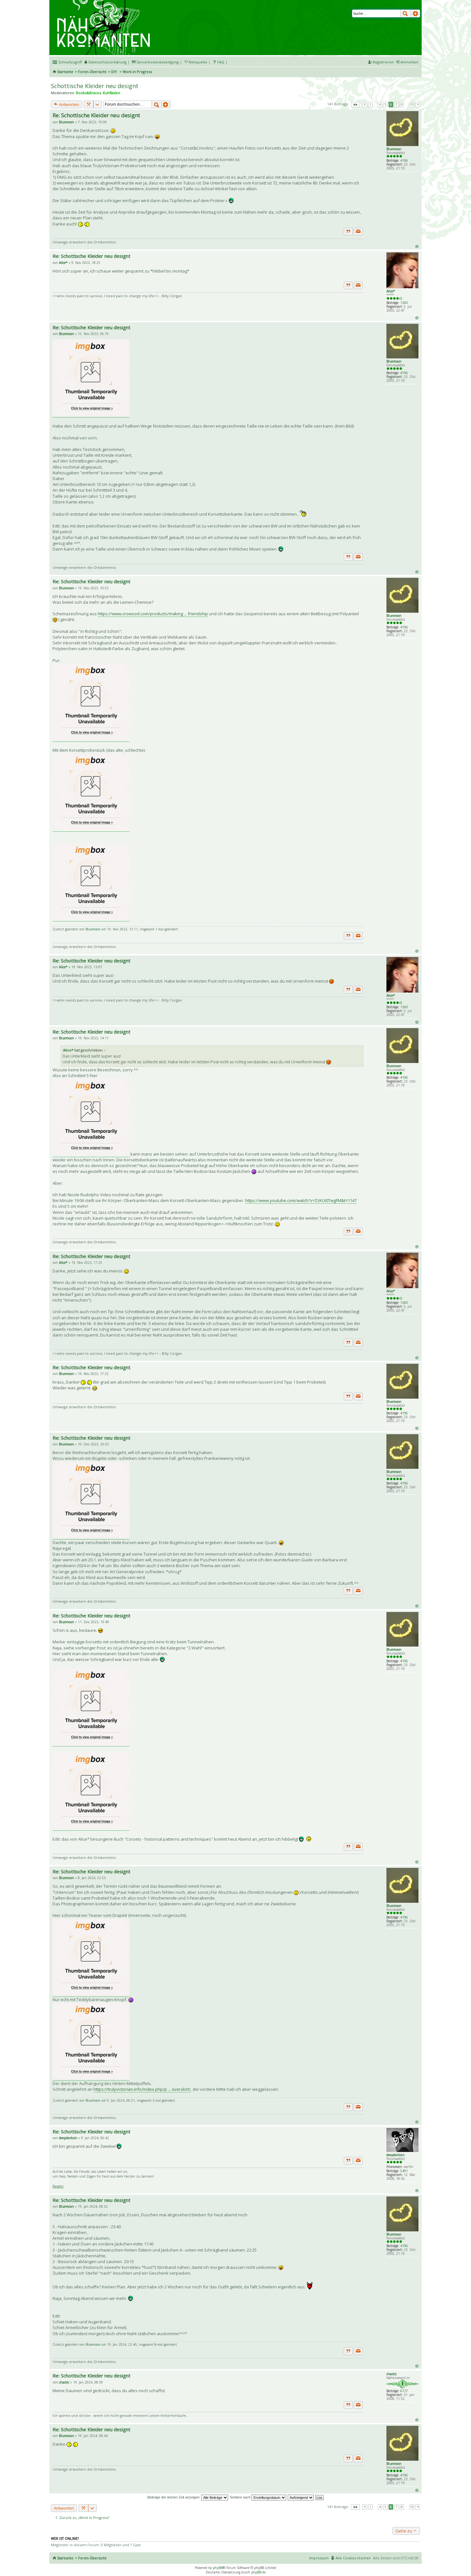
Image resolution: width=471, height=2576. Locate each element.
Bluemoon (394, 149)
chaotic (392, 2374)
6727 (404, 2391)
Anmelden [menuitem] (409, 62)
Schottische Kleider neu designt (95, 86)
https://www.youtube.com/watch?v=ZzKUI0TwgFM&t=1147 (301, 1200)
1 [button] (370, 104)
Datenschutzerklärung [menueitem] (107, 62)
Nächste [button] (418, 105)
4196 (404, 160)
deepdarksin (396, 2155)
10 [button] (412, 104)
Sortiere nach (241, 2497)
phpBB (218, 2568)
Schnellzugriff (70, 62)
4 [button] (380, 104)
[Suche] (406, 13)
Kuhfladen (112, 93)
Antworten (69, 104)
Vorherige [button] (365, 105)
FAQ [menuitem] (221, 62)
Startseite (65, 72)
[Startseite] (105, 2)
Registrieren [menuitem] (383, 62)
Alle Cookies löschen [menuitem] (353, 2558)
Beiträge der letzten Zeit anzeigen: (174, 2497)
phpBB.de (258, 2572)
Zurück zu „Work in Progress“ (84, 2518)
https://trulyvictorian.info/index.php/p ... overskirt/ (142, 2089)
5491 (404, 2171)
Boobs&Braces (88, 93)
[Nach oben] (417, 246)
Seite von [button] (355, 105)
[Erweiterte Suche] (416, 13)
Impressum (319, 2558)
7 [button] (396, 104)
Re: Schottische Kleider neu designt (96, 115)
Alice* (391, 291)
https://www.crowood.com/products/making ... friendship (153, 614)
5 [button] (385, 104)
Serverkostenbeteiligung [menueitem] (158, 62)
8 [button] (402, 104)
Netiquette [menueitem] (198, 62)
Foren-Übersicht (92, 72)
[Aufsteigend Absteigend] (301, 2497)
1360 (404, 303)
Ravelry (58, 2186)
